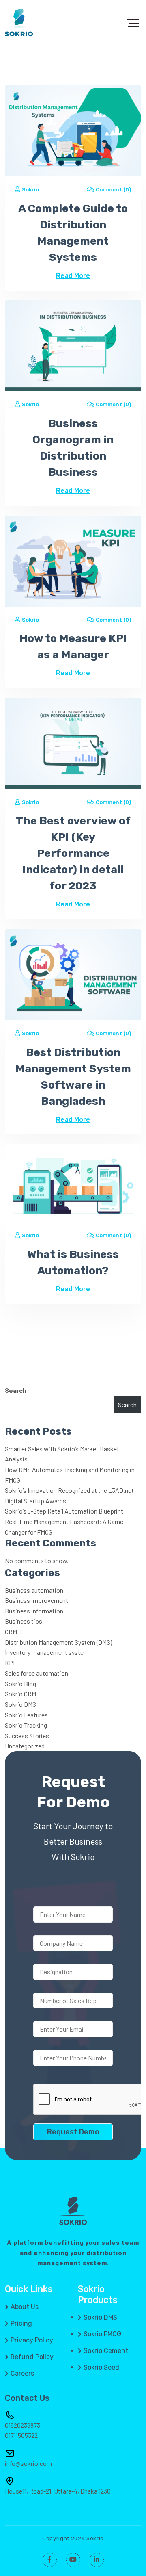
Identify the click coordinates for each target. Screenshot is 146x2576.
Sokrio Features (26, 1715)
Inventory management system (47, 1652)
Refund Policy (32, 2357)
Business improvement (36, 1600)
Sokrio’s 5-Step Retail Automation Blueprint (64, 1511)
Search (16, 1390)
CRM (11, 1632)
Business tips (24, 1621)
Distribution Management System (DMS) (58, 1642)
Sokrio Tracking (26, 1725)
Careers (22, 2374)
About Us (25, 2307)
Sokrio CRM (20, 1694)
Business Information (34, 1611)
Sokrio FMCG (102, 2334)
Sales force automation (36, 1673)
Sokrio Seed (101, 2368)
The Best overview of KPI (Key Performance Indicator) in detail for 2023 (73, 853)
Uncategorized (25, 1746)
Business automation (34, 1590)
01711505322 (21, 2435)
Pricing (21, 2324)
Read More (73, 276)
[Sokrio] (19, 22)
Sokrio (30, 190)
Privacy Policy (32, 2340)
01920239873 (23, 2425)
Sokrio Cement (106, 2351)
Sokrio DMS (20, 1704)
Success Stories (27, 1736)
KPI (10, 1663)
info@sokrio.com (28, 2463)
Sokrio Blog (20, 1684)
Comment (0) (113, 190)
